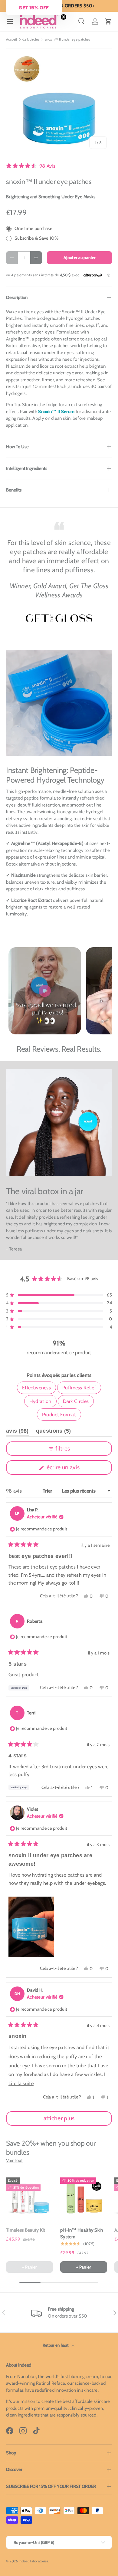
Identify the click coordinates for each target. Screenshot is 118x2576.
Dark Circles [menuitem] (76, 1401)
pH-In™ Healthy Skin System (82, 2234)
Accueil (11, 39)
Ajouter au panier (79, 258)
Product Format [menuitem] (59, 1414)
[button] (108, 21)
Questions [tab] (54, 1432)
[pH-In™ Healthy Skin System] (84, 2197)
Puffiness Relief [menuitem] (79, 1388)
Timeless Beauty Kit (26, 2230)
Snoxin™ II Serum (56, 412)
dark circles (31, 39)
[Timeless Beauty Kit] (29, 2197)
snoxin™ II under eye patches (67, 39)
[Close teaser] (64, 17)
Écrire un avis (64, 1469)
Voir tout (15, 2160)
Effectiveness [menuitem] (36, 1388)
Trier (48, 1491)
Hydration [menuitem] (40, 1401)
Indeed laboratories (34, 2561)
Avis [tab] (17, 1432)
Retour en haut (56, 2345)
